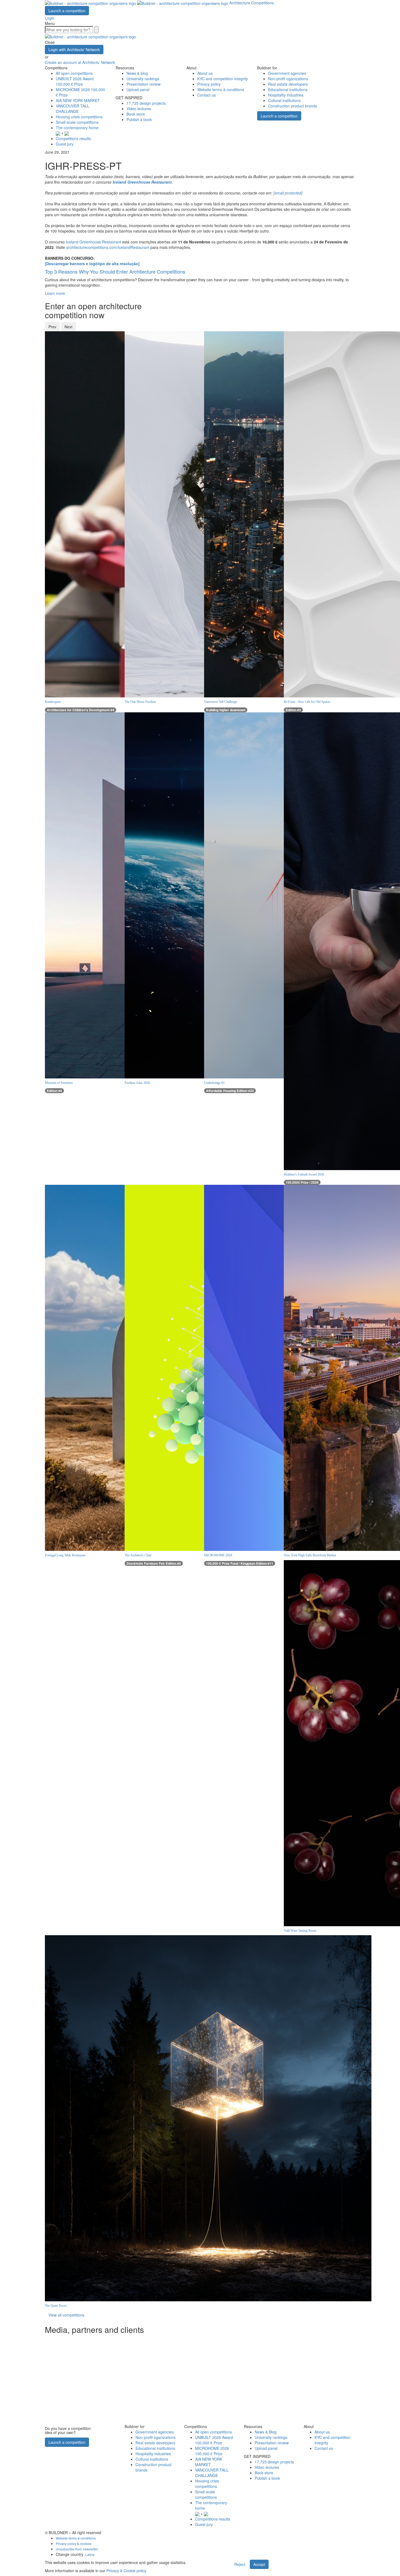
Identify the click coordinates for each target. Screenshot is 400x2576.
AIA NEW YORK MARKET (78, 100)
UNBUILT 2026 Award (75, 81)
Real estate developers (288, 84)
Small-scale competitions (77, 122)
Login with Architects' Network (74, 50)
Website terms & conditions (221, 89)
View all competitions (66, 2315)
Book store (136, 114)
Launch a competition (67, 11)
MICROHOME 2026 (212, 2451)
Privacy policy (209, 84)
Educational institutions (288, 89)
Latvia (90, 2554)
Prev (52, 327)
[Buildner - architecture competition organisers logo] (137, 3)
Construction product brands (293, 106)
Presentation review (144, 84)
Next (68, 327)
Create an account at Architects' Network (80, 62)
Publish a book (139, 119)
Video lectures (139, 109)
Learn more (55, 293)
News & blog (137, 73)
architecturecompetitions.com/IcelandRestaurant (108, 247)
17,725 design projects (146, 103)
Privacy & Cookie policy (126, 2571)
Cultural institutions (284, 100)
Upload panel (138, 89)
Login (50, 18)
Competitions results (73, 138)
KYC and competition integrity (223, 79)
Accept (259, 2564)
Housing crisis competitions (79, 117)
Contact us (207, 95)
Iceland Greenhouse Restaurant (94, 242)
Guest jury (65, 144)
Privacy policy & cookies (74, 2543)
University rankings (143, 79)
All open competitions (74, 73)
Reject (240, 2564)
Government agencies (287, 73)
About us (205, 73)
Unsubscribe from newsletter (77, 2549)
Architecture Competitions (252, 3)
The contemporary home (77, 128)
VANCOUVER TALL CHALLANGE (73, 109)
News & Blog (266, 2432)
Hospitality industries (286, 95)
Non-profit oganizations (288, 79)
